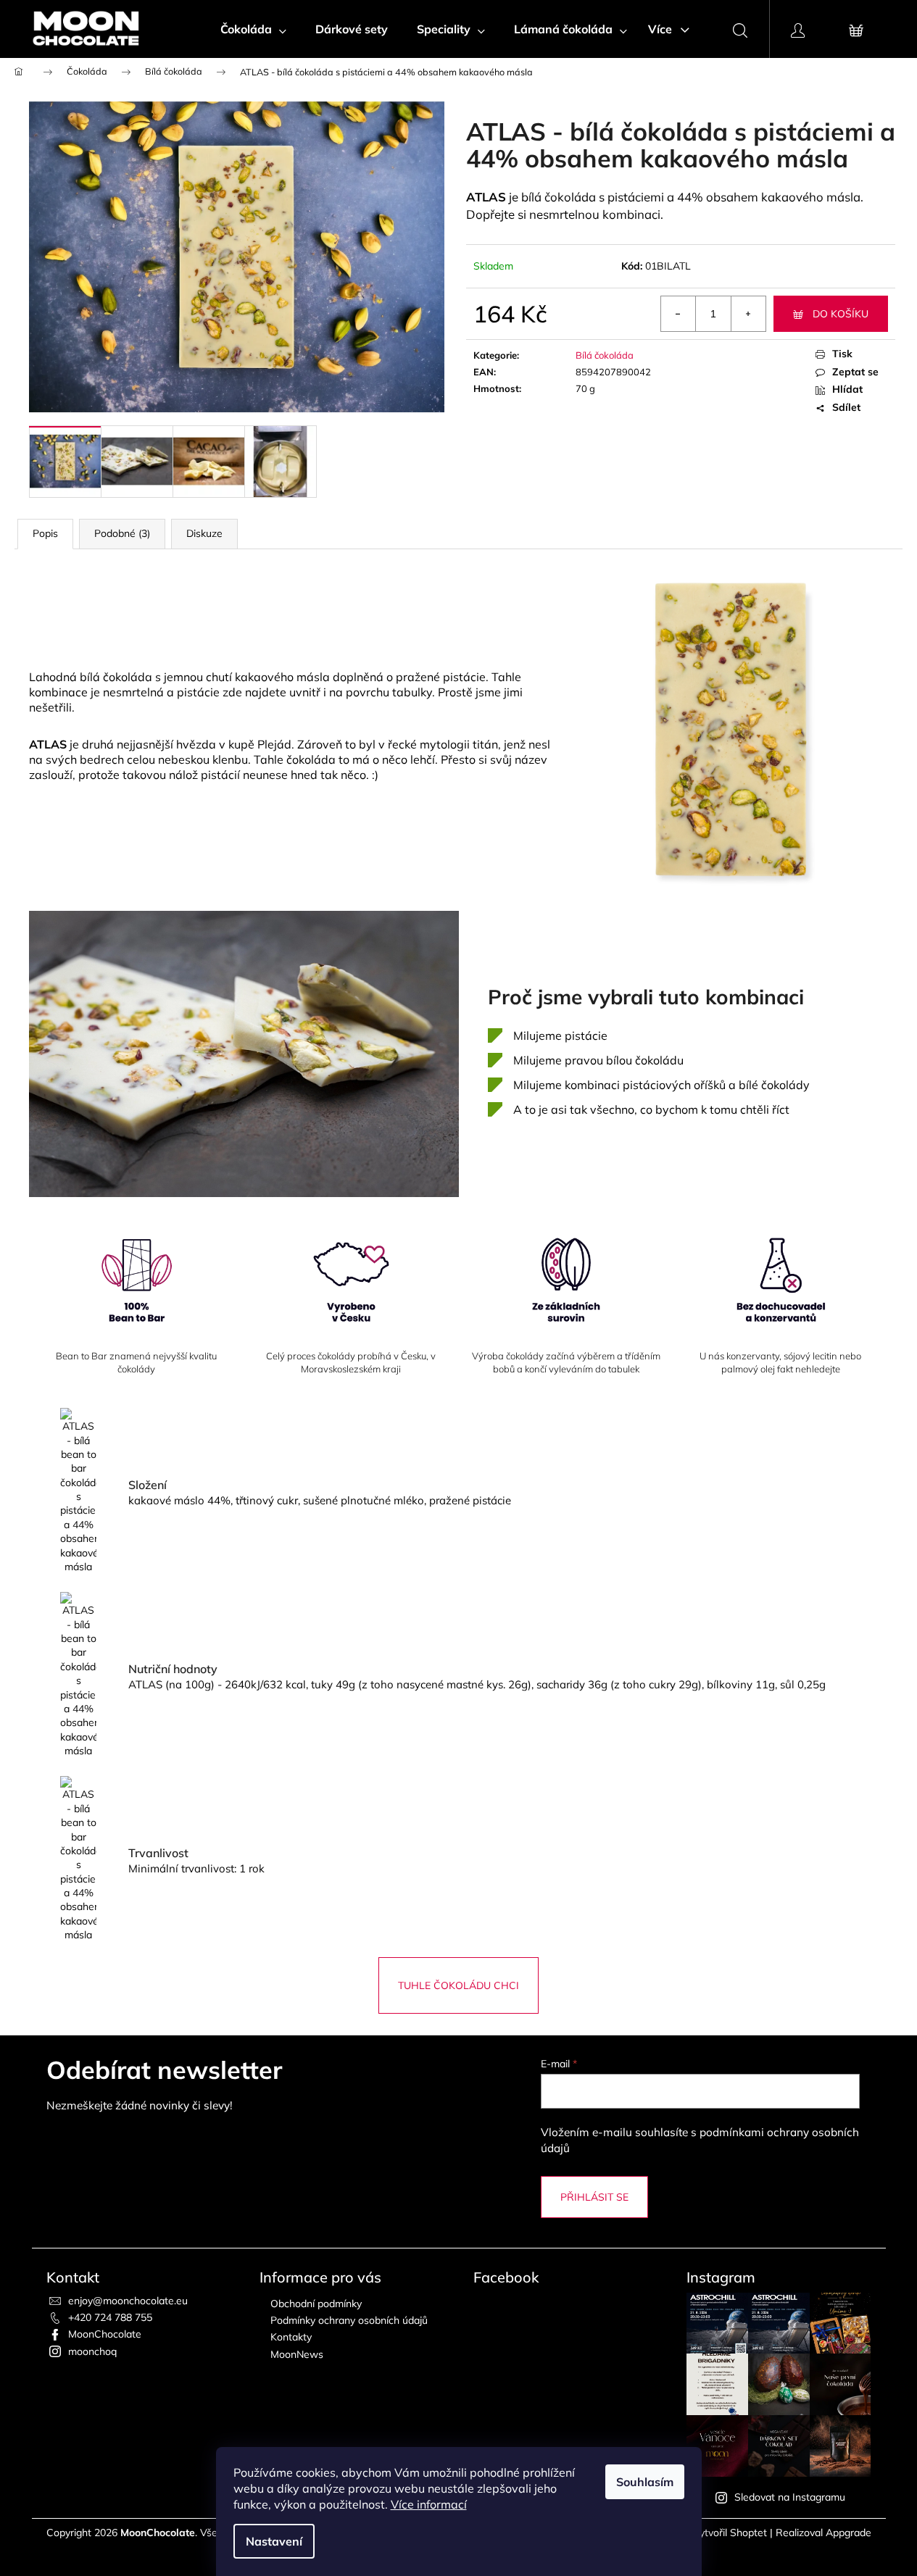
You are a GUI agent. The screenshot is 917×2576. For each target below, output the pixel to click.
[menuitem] (253, 29)
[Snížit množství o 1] (679, 314)
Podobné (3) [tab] (122, 533)
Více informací (429, 2504)
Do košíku (841, 314)
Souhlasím (645, 2482)
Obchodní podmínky (316, 2304)
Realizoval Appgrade (823, 2533)
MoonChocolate (105, 2334)
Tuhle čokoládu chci (458, 1985)
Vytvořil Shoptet (730, 2533)
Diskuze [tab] (204, 533)
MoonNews (297, 2354)
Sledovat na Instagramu (790, 2497)
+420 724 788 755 (110, 2317)
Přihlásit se (594, 2197)
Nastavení (274, 2541)
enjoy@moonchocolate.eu (128, 2301)
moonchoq (92, 2351)
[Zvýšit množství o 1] (748, 314)
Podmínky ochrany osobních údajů (349, 2320)
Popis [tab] (45, 533)
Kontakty (291, 2337)
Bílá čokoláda (605, 355)
